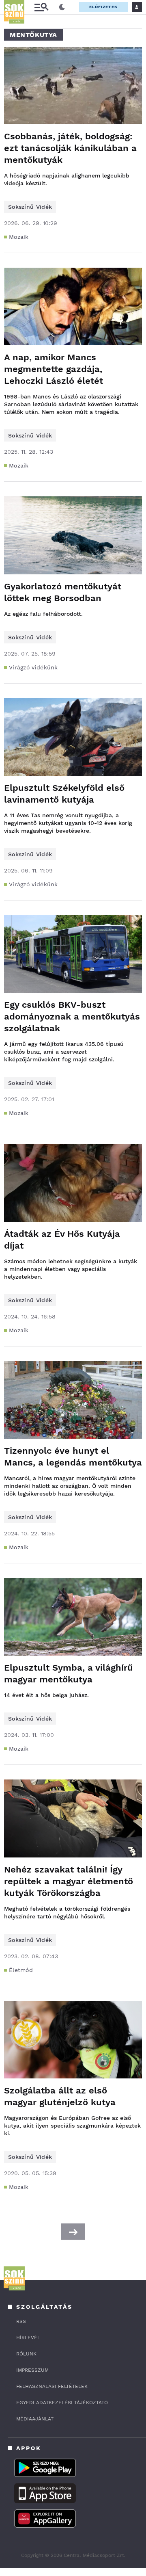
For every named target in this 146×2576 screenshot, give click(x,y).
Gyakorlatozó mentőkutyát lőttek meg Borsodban (63, 592)
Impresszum (32, 2370)
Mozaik (19, 237)
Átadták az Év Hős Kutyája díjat (62, 1240)
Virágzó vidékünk (33, 667)
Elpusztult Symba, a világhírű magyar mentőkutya (69, 1673)
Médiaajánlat (35, 2419)
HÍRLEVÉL (28, 2338)
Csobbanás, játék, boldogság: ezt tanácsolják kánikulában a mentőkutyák (70, 148)
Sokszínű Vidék (30, 207)
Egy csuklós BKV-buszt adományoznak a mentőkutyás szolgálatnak (72, 1016)
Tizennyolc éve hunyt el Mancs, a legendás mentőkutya (73, 1457)
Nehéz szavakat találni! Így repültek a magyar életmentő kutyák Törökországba (69, 1881)
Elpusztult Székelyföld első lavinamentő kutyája (64, 794)
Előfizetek (103, 7)
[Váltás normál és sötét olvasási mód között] (62, 7)
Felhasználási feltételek (52, 2386)
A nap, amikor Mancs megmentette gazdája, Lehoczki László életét (54, 369)
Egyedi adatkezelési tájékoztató (62, 2403)
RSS (21, 2321)
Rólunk (26, 2354)
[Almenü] (41, 7)
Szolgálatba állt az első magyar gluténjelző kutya (60, 2096)
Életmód (21, 1970)
